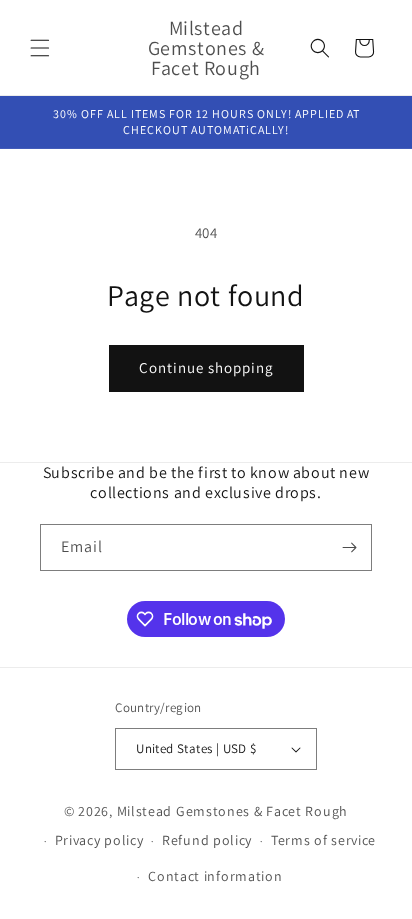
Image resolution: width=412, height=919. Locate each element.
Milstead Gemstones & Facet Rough (232, 811)
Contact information (215, 876)
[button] (40, 48)
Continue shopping (206, 367)
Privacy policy (99, 840)
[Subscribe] (349, 547)
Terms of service (323, 840)
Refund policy (207, 840)
